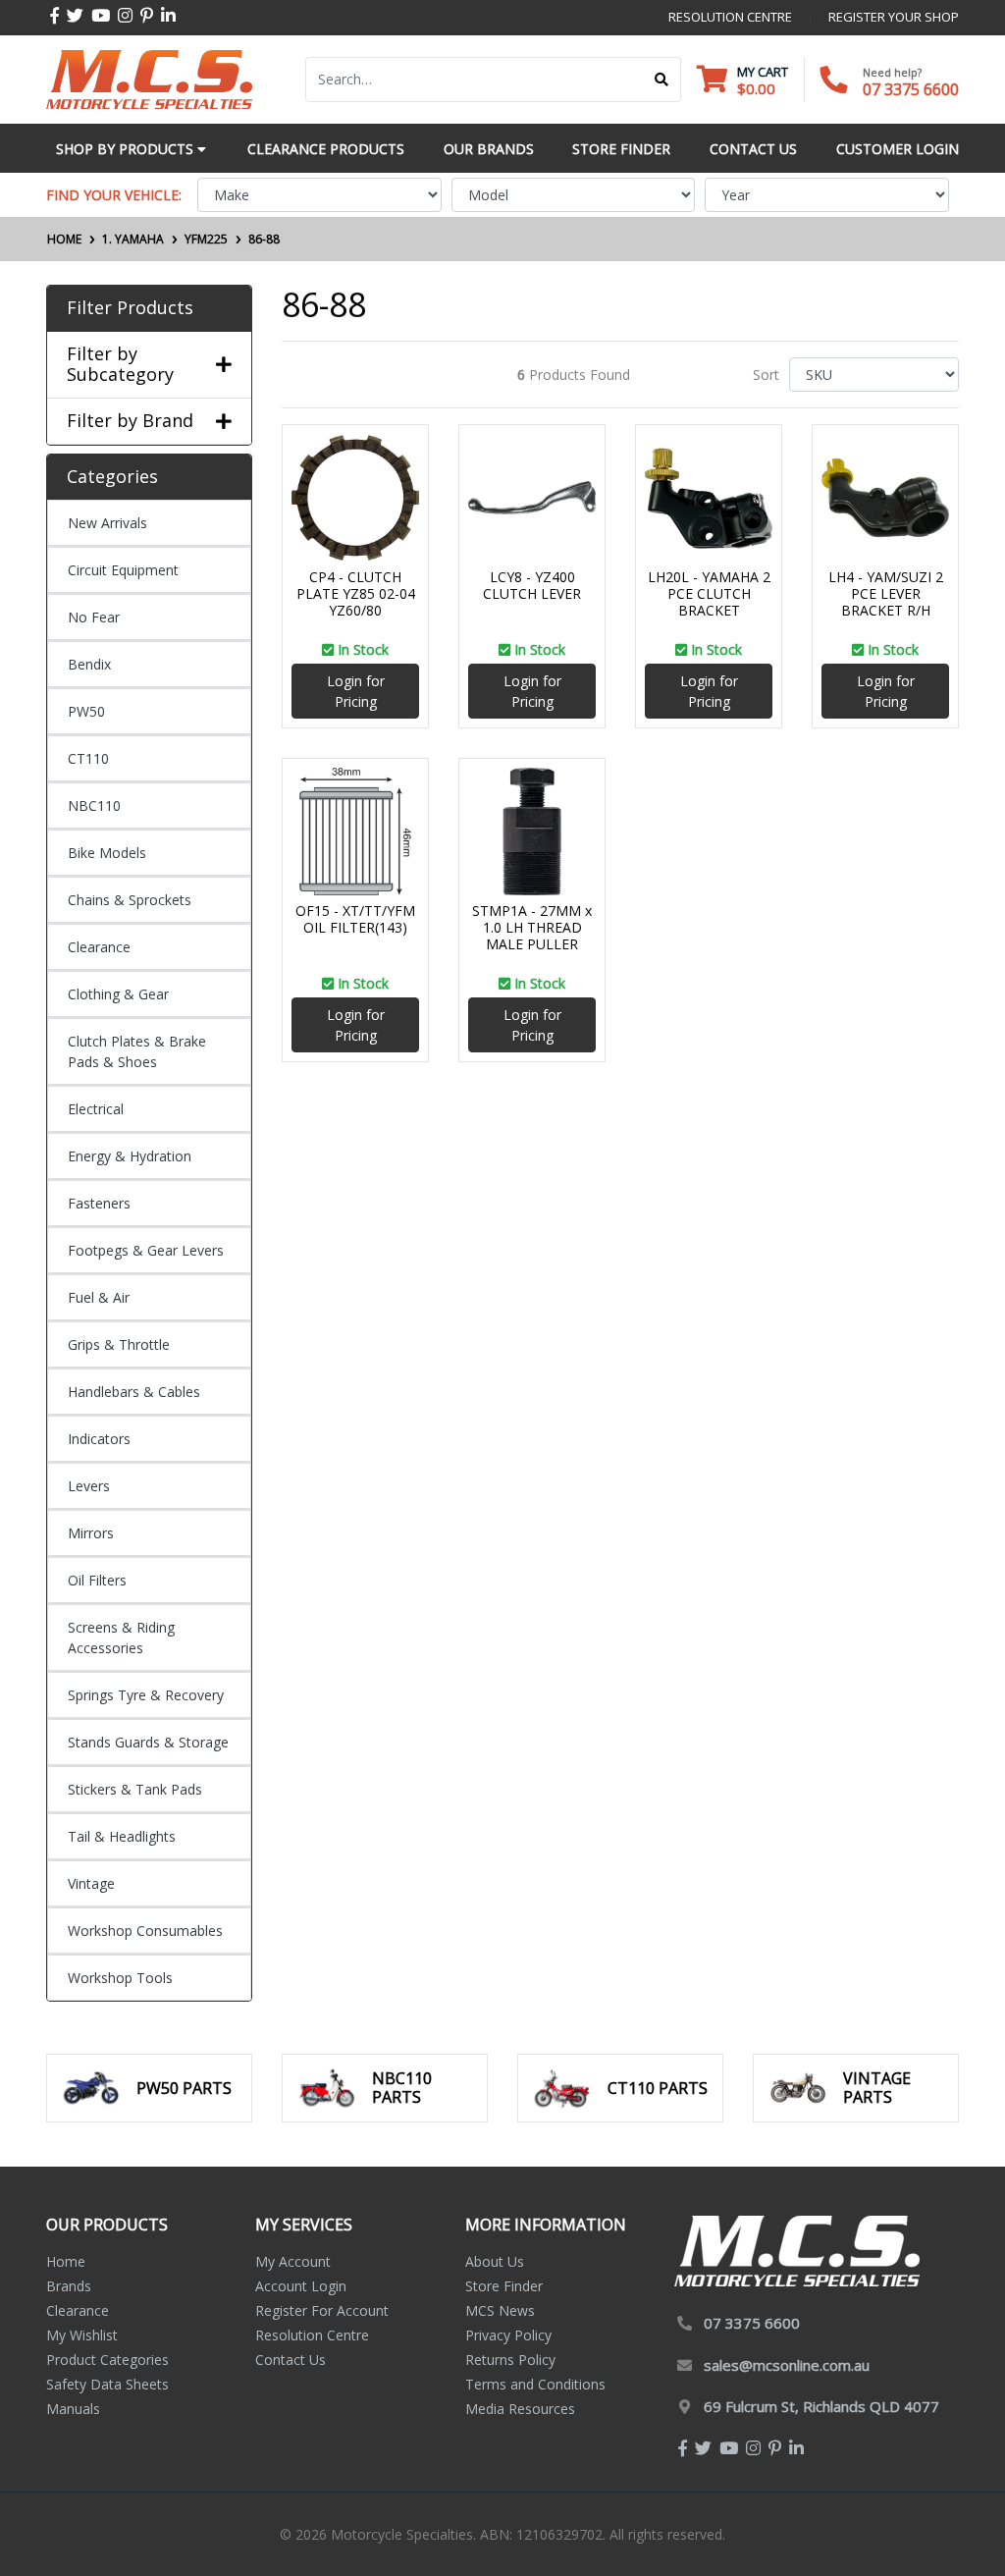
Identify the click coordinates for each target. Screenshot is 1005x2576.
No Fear (94, 617)
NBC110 (94, 805)
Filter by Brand (130, 421)
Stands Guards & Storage (148, 1742)
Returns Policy (510, 2360)
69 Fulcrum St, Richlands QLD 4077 (821, 2406)
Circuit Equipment (123, 570)
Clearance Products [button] (326, 149)
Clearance (99, 947)
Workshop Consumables (145, 1931)
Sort (766, 375)
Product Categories (107, 2360)
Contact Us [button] (753, 149)
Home (66, 2261)
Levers (89, 1486)
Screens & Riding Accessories (121, 1637)
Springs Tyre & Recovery (146, 1695)
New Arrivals (107, 523)
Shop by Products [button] (127, 149)
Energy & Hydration (130, 1156)
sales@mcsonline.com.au (787, 2365)
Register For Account (322, 2310)
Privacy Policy (508, 2335)
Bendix (89, 664)
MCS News (500, 2310)
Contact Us (291, 2360)
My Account (293, 2261)
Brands (69, 2286)
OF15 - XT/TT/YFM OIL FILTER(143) (355, 919)
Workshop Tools (120, 1978)
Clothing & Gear (118, 994)
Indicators (99, 1439)
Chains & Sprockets (130, 900)
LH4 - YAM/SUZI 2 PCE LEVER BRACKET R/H (886, 593)
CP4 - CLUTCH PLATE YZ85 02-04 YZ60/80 (356, 593)
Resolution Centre (312, 2335)
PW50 (86, 711)
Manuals (73, 2409)
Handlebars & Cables (134, 1392)
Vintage (91, 1883)
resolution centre (730, 17)
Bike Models (107, 853)
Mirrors (91, 1533)
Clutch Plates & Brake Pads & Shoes (137, 1051)
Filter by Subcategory (120, 365)
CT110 (88, 758)
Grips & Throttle (119, 1344)
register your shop (894, 17)
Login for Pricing (356, 691)
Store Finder (504, 2286)
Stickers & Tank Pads (135, 1789)
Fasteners (99, 1203)
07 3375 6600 (911, 89)
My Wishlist (82, 2335)
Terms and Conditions (535, 2384)
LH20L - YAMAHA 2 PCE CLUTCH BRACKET (709, 593)
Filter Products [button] (130, 308)
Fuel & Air (99, 1297)
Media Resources (520, 2409)
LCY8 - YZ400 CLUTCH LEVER (532, 585)
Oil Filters (97, 1580)
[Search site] (662, 80)
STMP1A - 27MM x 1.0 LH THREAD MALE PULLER (532, 927)
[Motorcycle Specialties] (149, 78)
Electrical (96, 1109)
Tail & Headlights (122, 1836)
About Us (495, 2261)
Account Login (301, 2286)
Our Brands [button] (489, 149)
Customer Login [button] (898, 149)
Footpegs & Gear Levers (146, 1250)
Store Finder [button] (621, 149)
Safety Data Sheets (107, 2384)
